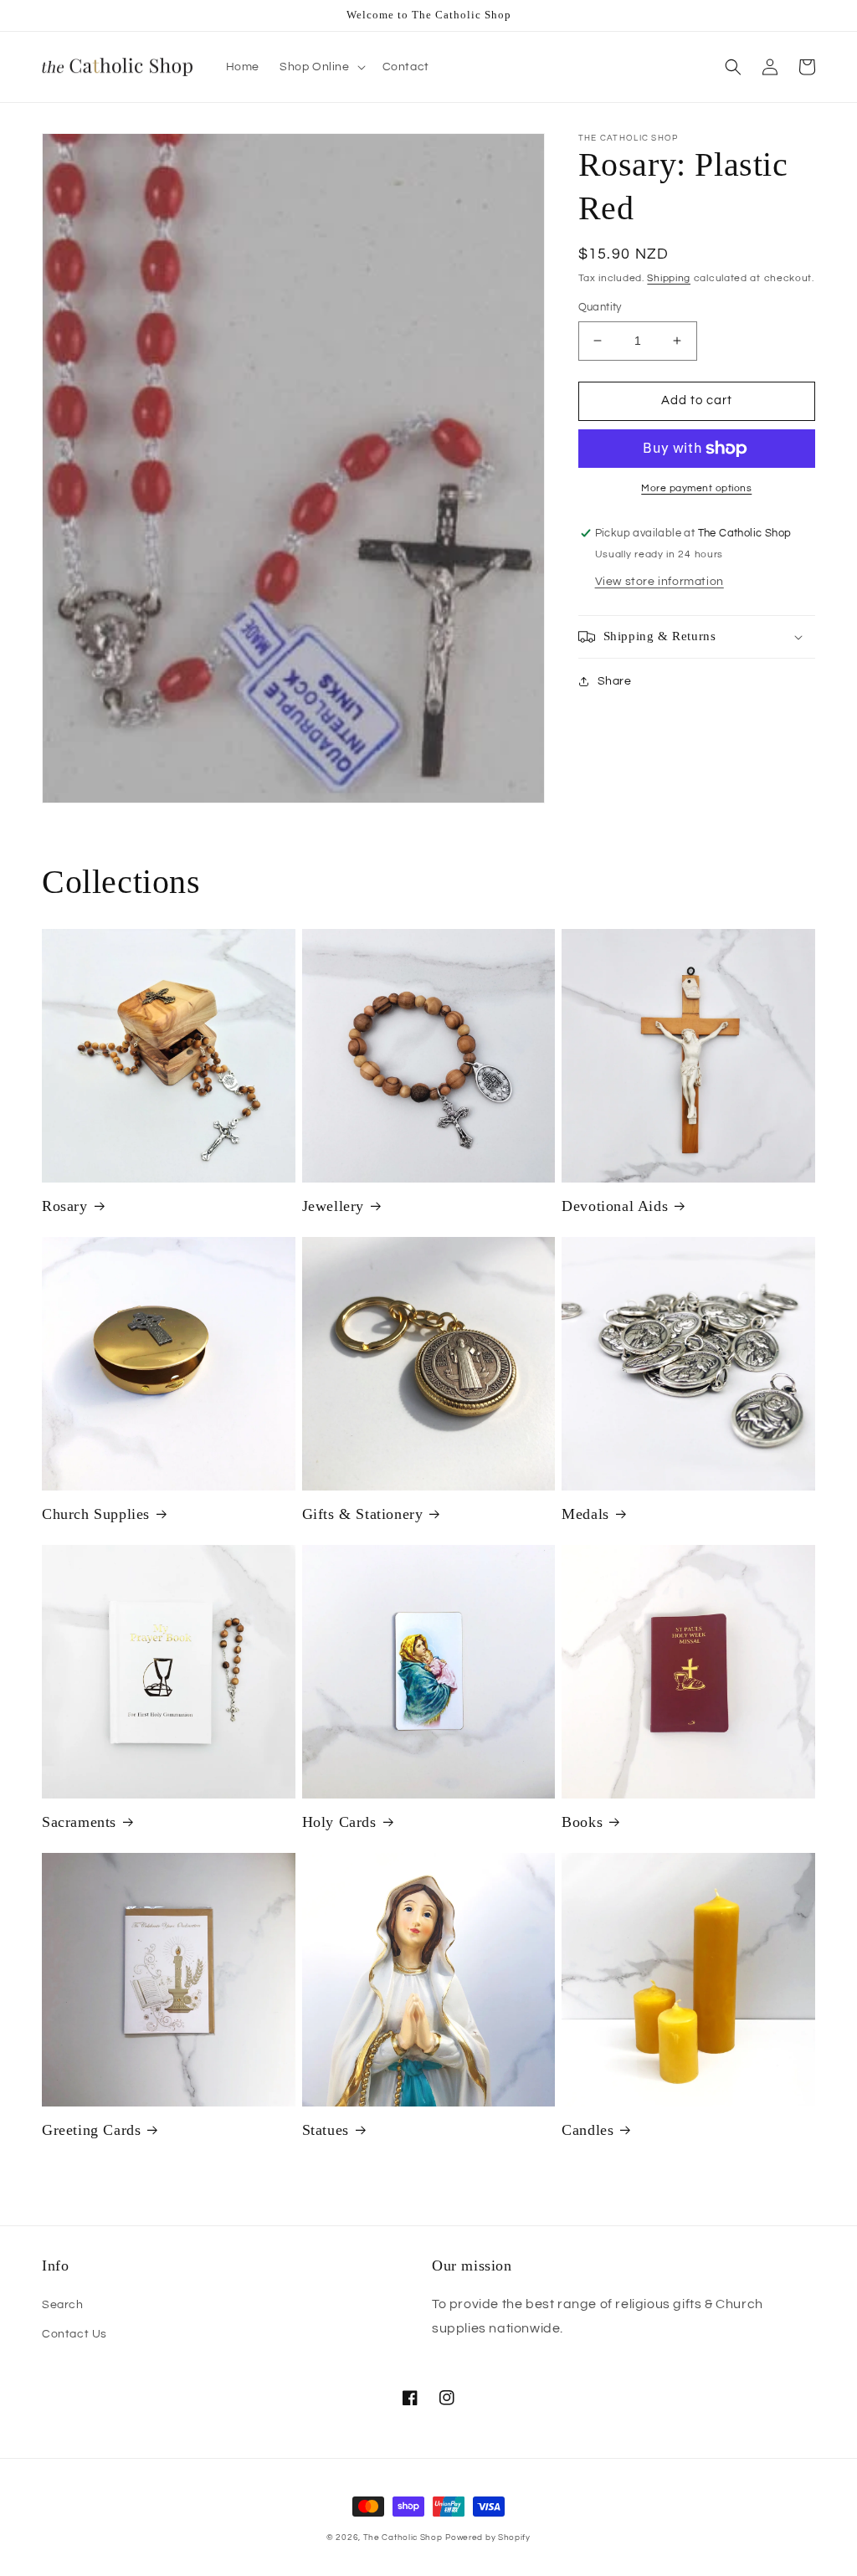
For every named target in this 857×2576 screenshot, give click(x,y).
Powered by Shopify (488, 2538)
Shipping (669, 278)
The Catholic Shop (403, 2538)
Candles (588, 2130)
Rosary (65, 1206)
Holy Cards (339, 1822)
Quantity (600, 307)
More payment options (696, 488)
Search (63, 2305)
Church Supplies (96, 1514)
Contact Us (74, 2334)
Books (582, 1822)
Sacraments (79, 1822)
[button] (321, 67)
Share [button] (615, 681)
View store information (659, 582)
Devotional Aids (615, 1206)
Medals (585, 1514)
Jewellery (333, 1206)
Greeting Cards (91, 2130)
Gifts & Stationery (363, 1514)
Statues (326, 2130)
